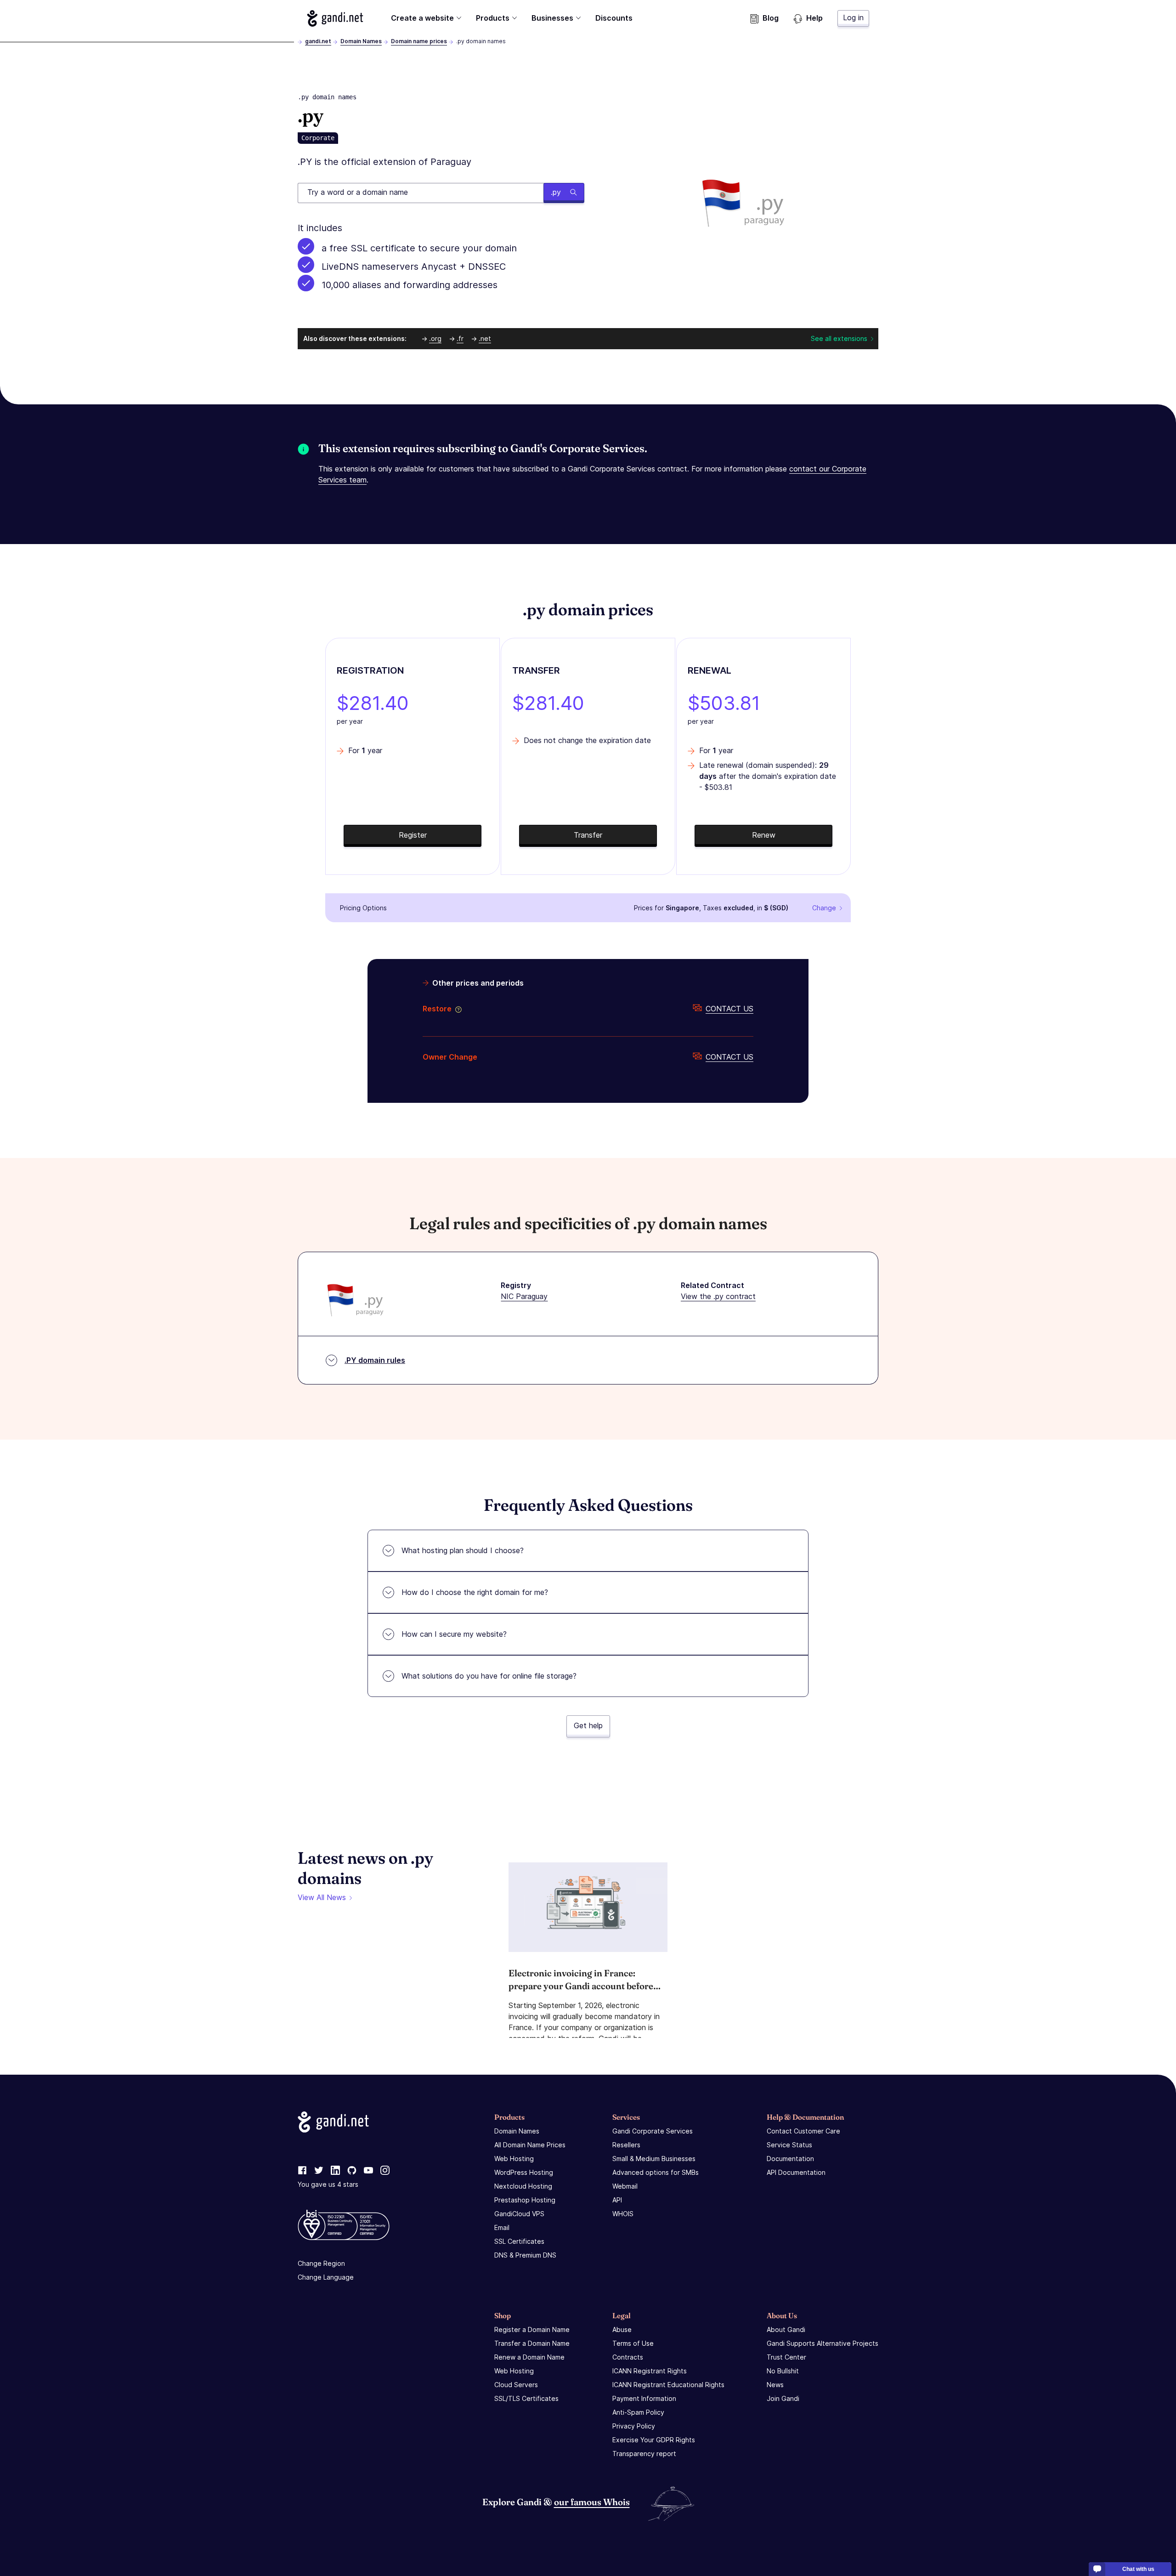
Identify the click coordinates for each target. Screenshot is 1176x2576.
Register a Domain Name (532, 2329)
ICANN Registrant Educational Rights (668, 2385)
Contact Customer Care (803, 2131)
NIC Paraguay (524, 1296)
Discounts (614, 18)
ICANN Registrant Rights (650, 2371)
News (775, 2385)
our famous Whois (592, 2502)
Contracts (628, 2357)
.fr (460, 338)
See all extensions (839, 338)
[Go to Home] (335, 18)
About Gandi (786, 2329)
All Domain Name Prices (530, 2145)
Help (814, 18)
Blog (771, 18)
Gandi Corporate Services (653, 2131)
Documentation (790, 2159)
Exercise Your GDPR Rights (654, 2440)
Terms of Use (633, 2343)
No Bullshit (783, 2371)
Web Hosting (514, 2159)
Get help (588, 1725)
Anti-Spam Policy (638, 2412)
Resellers (626, 2145)
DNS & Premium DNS (525, 2255)
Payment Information (644, 2398)
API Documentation (796, 2172)
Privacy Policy (634, 2426)
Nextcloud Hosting (523, 2186)
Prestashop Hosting (525, 2200)
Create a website (422, 18)
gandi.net (318, 41)
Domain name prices (419, 41)
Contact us (729, 1009)
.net (485, 338)
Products (493, 18)
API (617, 2200)
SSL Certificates (519, 2241)
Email (502, 2227)
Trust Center (786, 2357)
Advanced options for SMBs (656, 2172)
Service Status (789, 2145)
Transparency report (644, 2454)
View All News (322, 1897)
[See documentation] (457, 1009)
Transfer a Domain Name (532, 2343)
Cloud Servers (516, 2385)
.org (435, 338)
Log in (853, 17)
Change (824, 908)
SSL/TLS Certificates (526, 2398)
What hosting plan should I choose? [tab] (463, 1550)
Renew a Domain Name (529, 2357)
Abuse (622, 2329)
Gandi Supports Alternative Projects (823, 2343)
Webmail (625, 2186)
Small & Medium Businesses (654, 2159)
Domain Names (361, 41)
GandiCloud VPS (519, 2214)
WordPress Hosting (524, 2172)
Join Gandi (783, 2398)
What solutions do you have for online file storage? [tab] (489, 1676)
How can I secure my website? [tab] (454, 1634)
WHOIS (623, 2214)
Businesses (552, 18)
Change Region (321, 2263)
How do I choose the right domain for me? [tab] (475, 1592)
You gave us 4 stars (328, 2184)
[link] (302, 2171)
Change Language (326, 2277)
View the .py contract (718, 1296)
